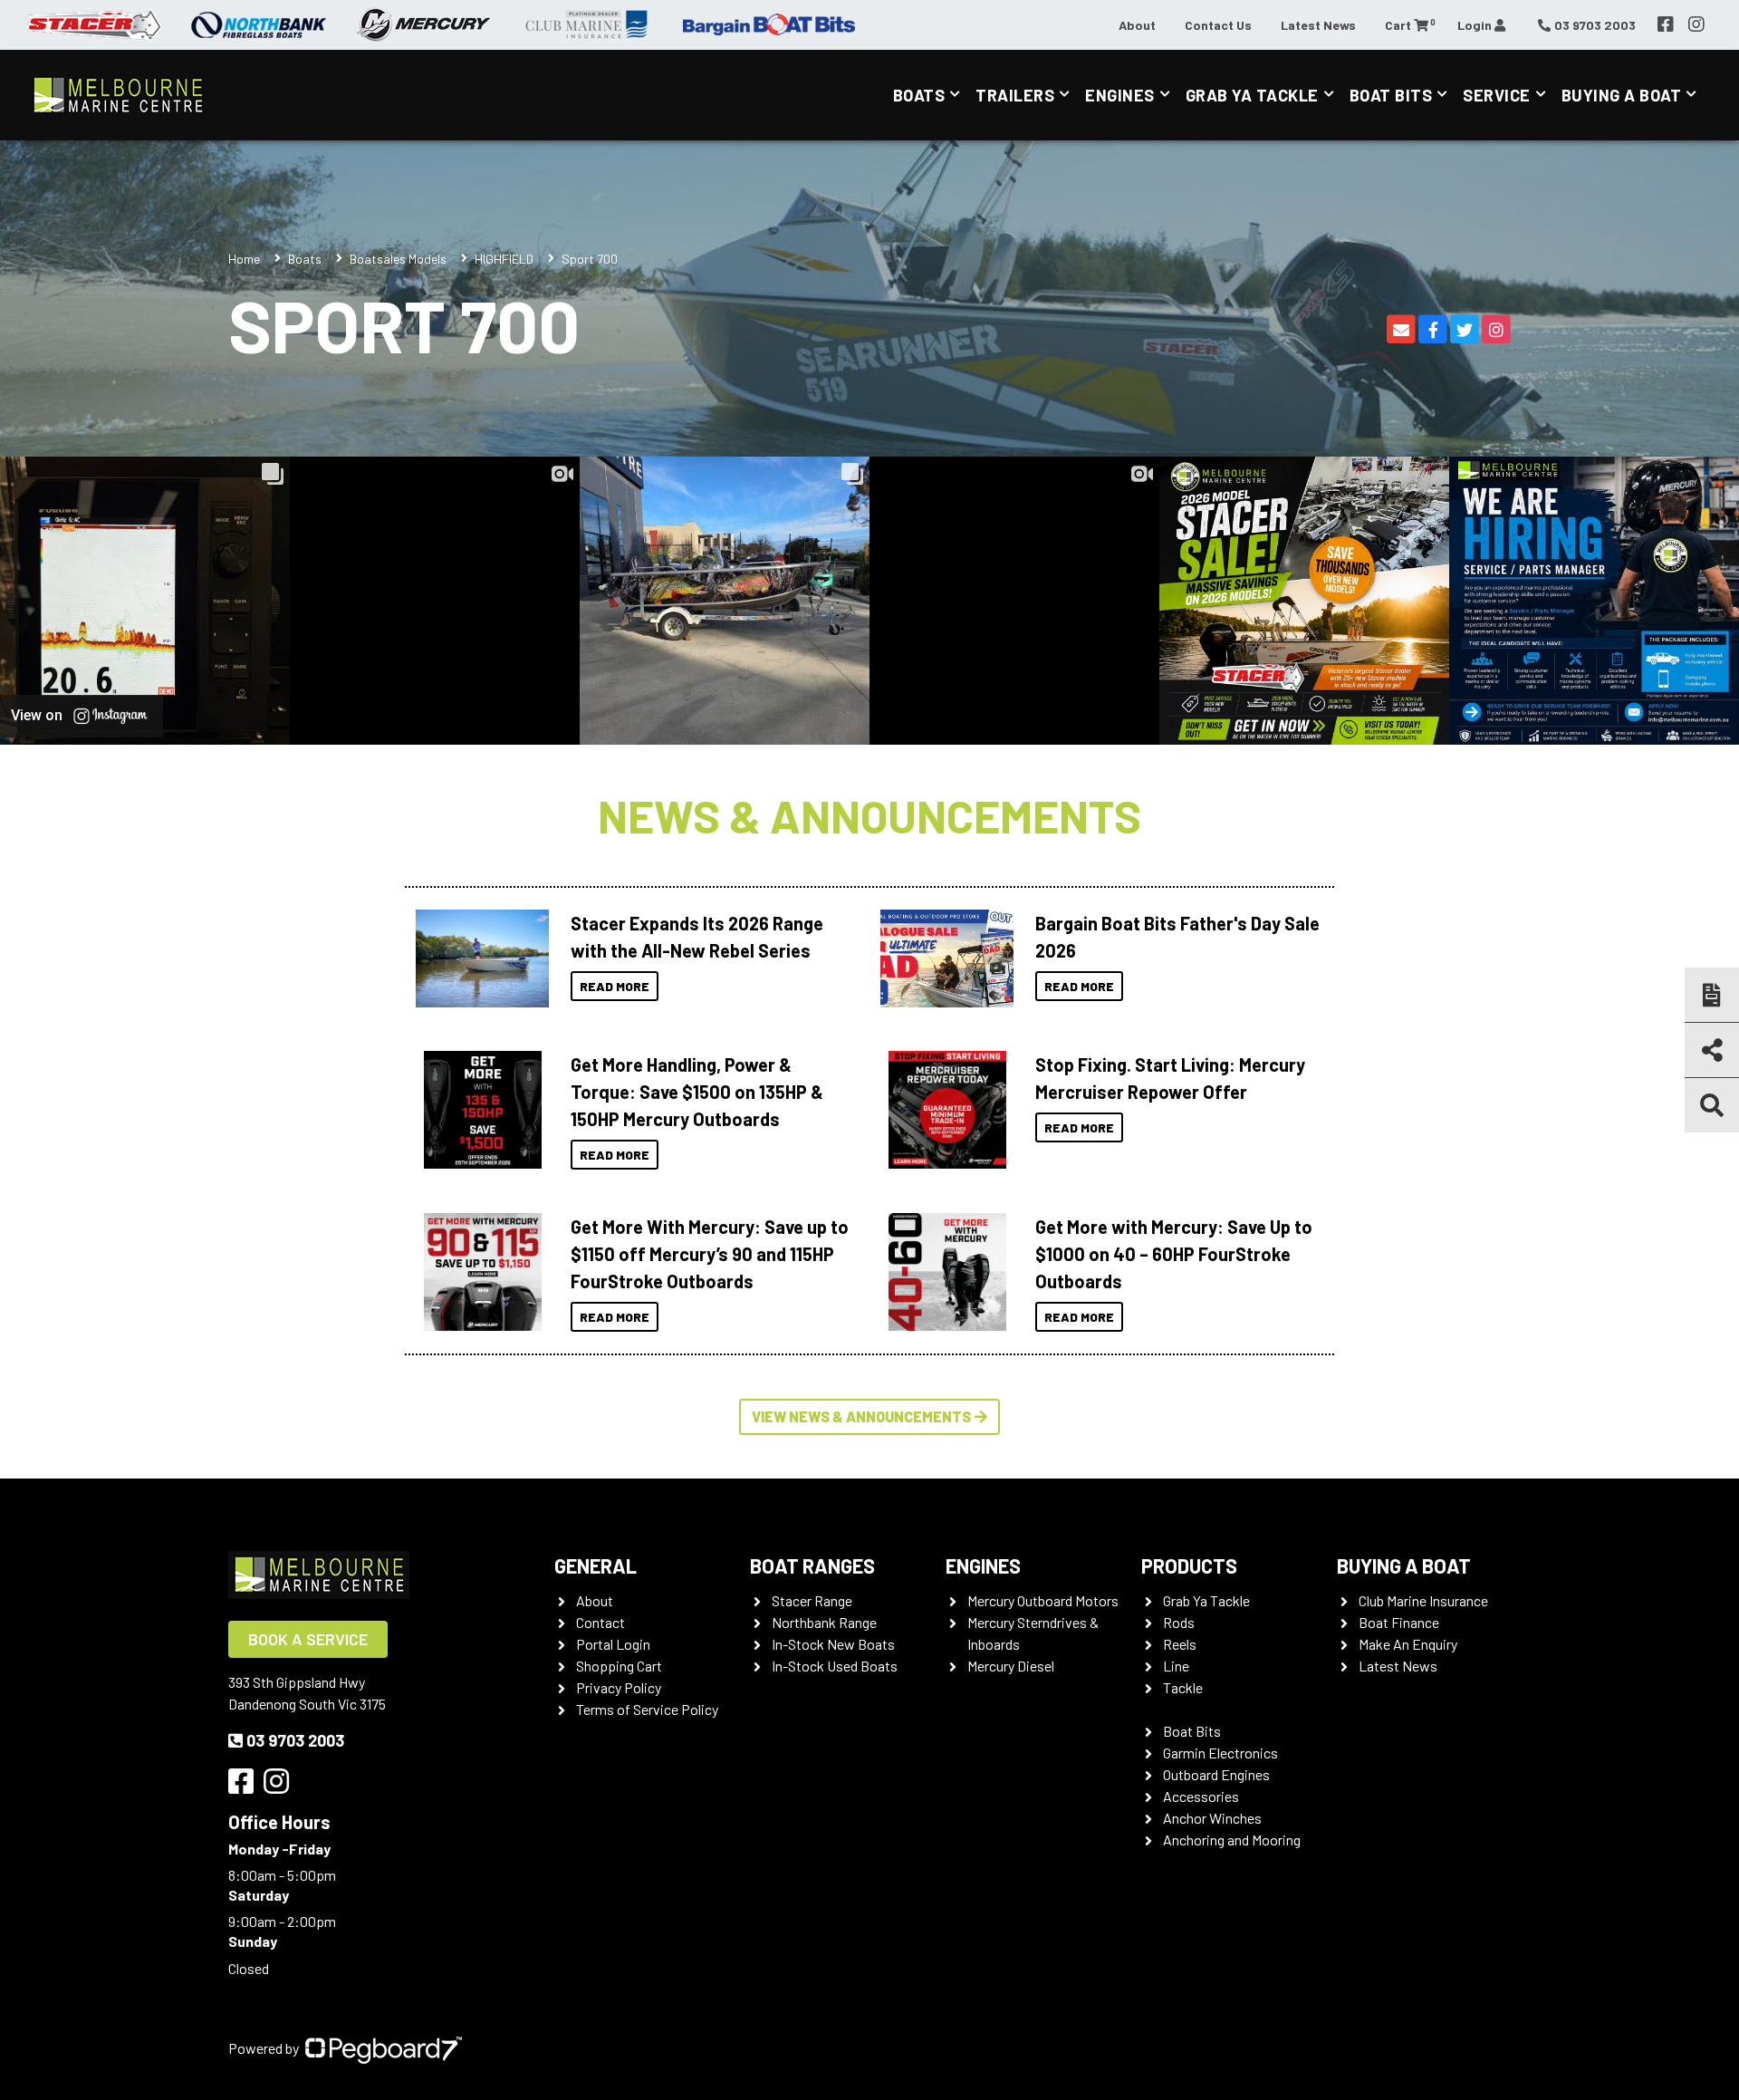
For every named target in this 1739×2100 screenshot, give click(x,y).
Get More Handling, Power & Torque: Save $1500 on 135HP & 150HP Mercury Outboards (697, 1092)
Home (244, 259)
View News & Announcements (861, 1416)
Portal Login (613, 1644)
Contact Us (1218, 25)
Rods (1179, 1622)
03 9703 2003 (295, 1740)
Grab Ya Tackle (1252, 95)
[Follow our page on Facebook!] (1666, 24)
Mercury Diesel (1011, 1666)
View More (478, 958)
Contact (600, 1622)
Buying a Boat (1404, 1565)
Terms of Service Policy (647, 1709)
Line (1176, 1666)
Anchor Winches (1212, 1818)
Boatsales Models (398, 259)
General (596, 1565)
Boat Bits (1391, 95)
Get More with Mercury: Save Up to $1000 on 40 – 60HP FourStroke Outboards (1174, 1254)
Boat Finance (1399, 1622)
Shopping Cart (619, 1666)
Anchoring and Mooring (1232, 1840)
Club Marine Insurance (1423, 1600)
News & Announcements (869, 815)
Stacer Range (812, 1600)
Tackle (1183, 1687)
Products (1189, 1565)
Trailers (1015, 95)
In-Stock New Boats (833, 1644)
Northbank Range (824, 1622)
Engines (1120, 95)
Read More (615, 986)
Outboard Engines (1216, 1774)
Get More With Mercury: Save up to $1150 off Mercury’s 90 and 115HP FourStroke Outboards (710, 1254)
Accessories (1201, 1796)
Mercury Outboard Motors (1043, 1600)
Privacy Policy (619, 1687)
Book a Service (308, 1639)
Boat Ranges (812, 1565)
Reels (1180, 1644)
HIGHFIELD (504, 259)
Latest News (1318, 25)
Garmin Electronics (1220, 1753)
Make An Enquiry (1408, 1644)
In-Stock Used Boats (835, 1666)
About (1137, 25)
